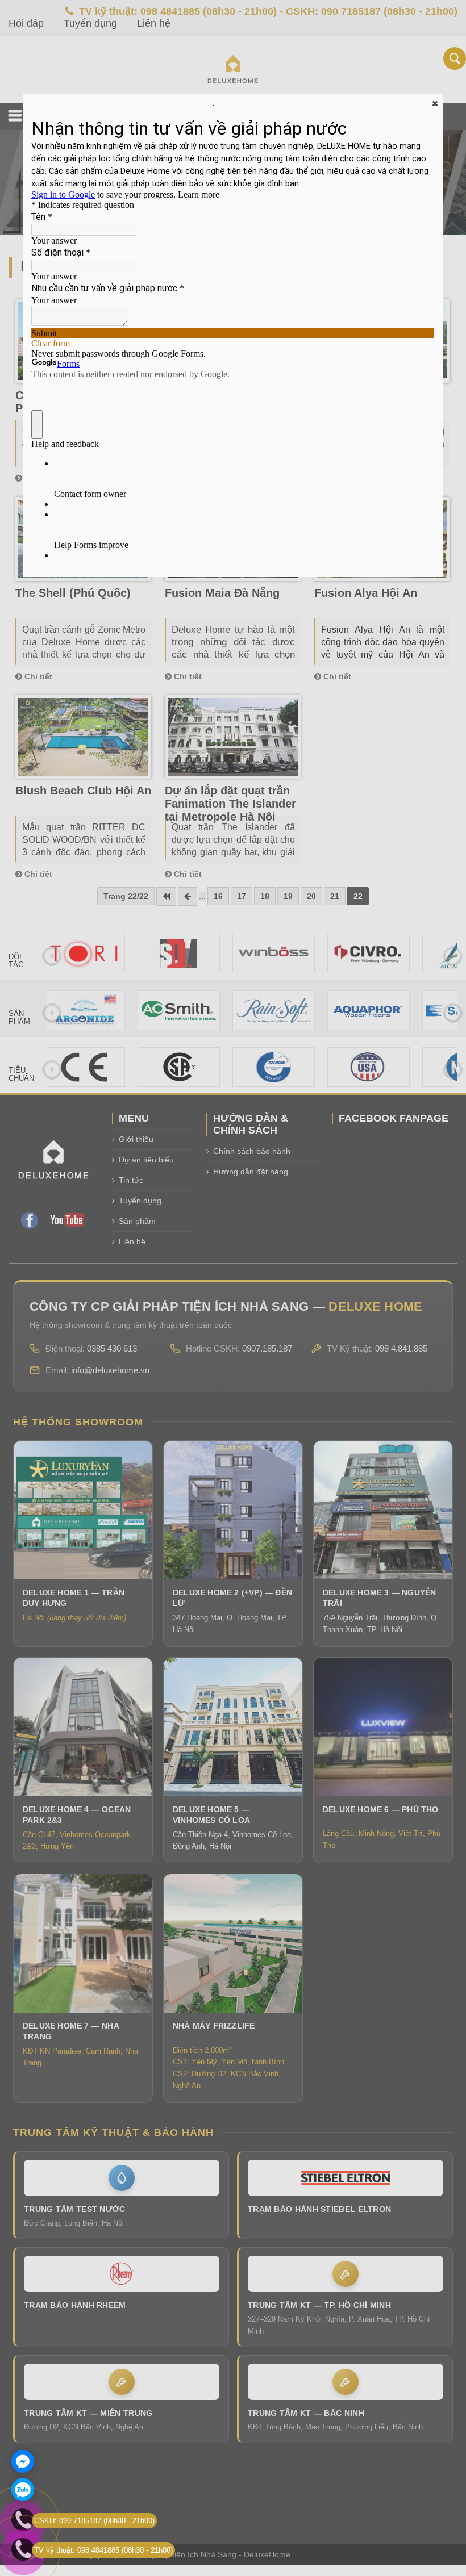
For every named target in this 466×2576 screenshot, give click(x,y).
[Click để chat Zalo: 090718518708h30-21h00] (23, 2490)
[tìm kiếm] (455, 58)
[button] (434, 103)
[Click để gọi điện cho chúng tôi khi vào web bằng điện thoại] (23, 2549)
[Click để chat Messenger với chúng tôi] (23, 2461)
